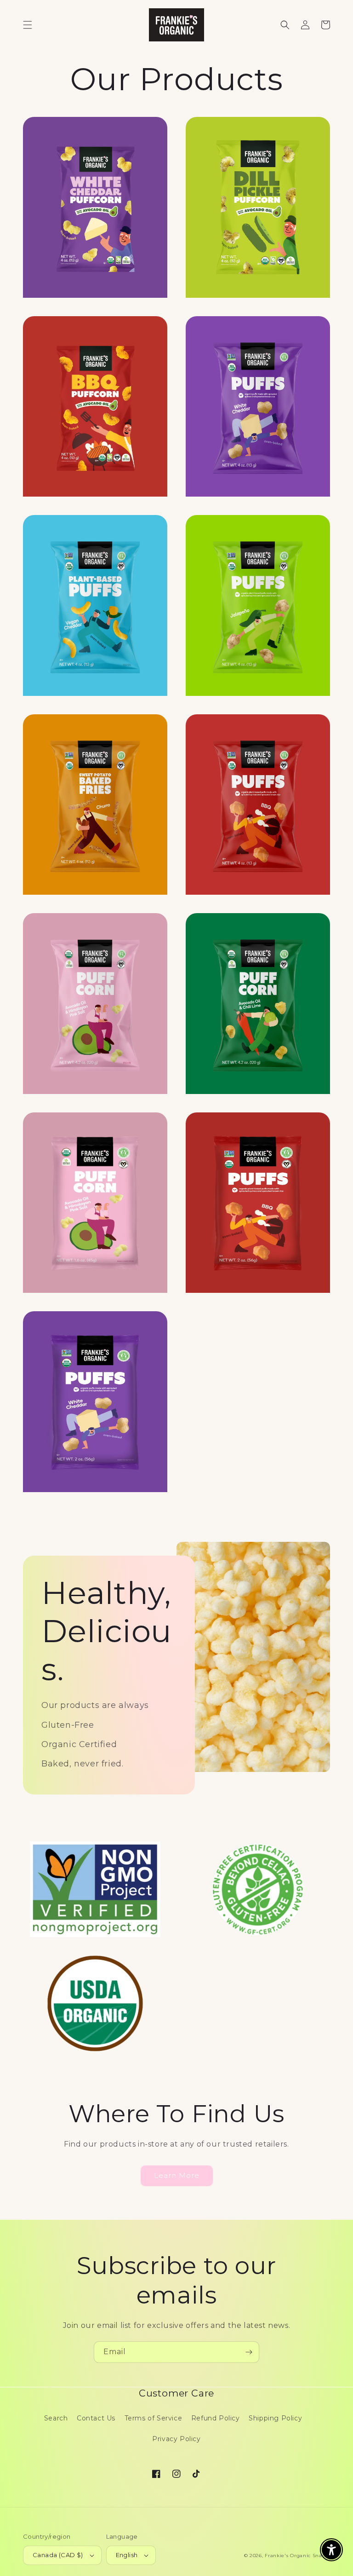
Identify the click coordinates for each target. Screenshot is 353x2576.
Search (56, 2418)
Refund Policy (216, 2418)
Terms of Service (154, 2418)
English (127, 2555)
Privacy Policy (176, 2439)
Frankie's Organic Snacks (297, 2556)
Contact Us (96, 2418)
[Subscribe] (249, 2352)
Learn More (177, 2175)
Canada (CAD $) (58, 2555)
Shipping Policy (275, 2418)
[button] (28, 25)
